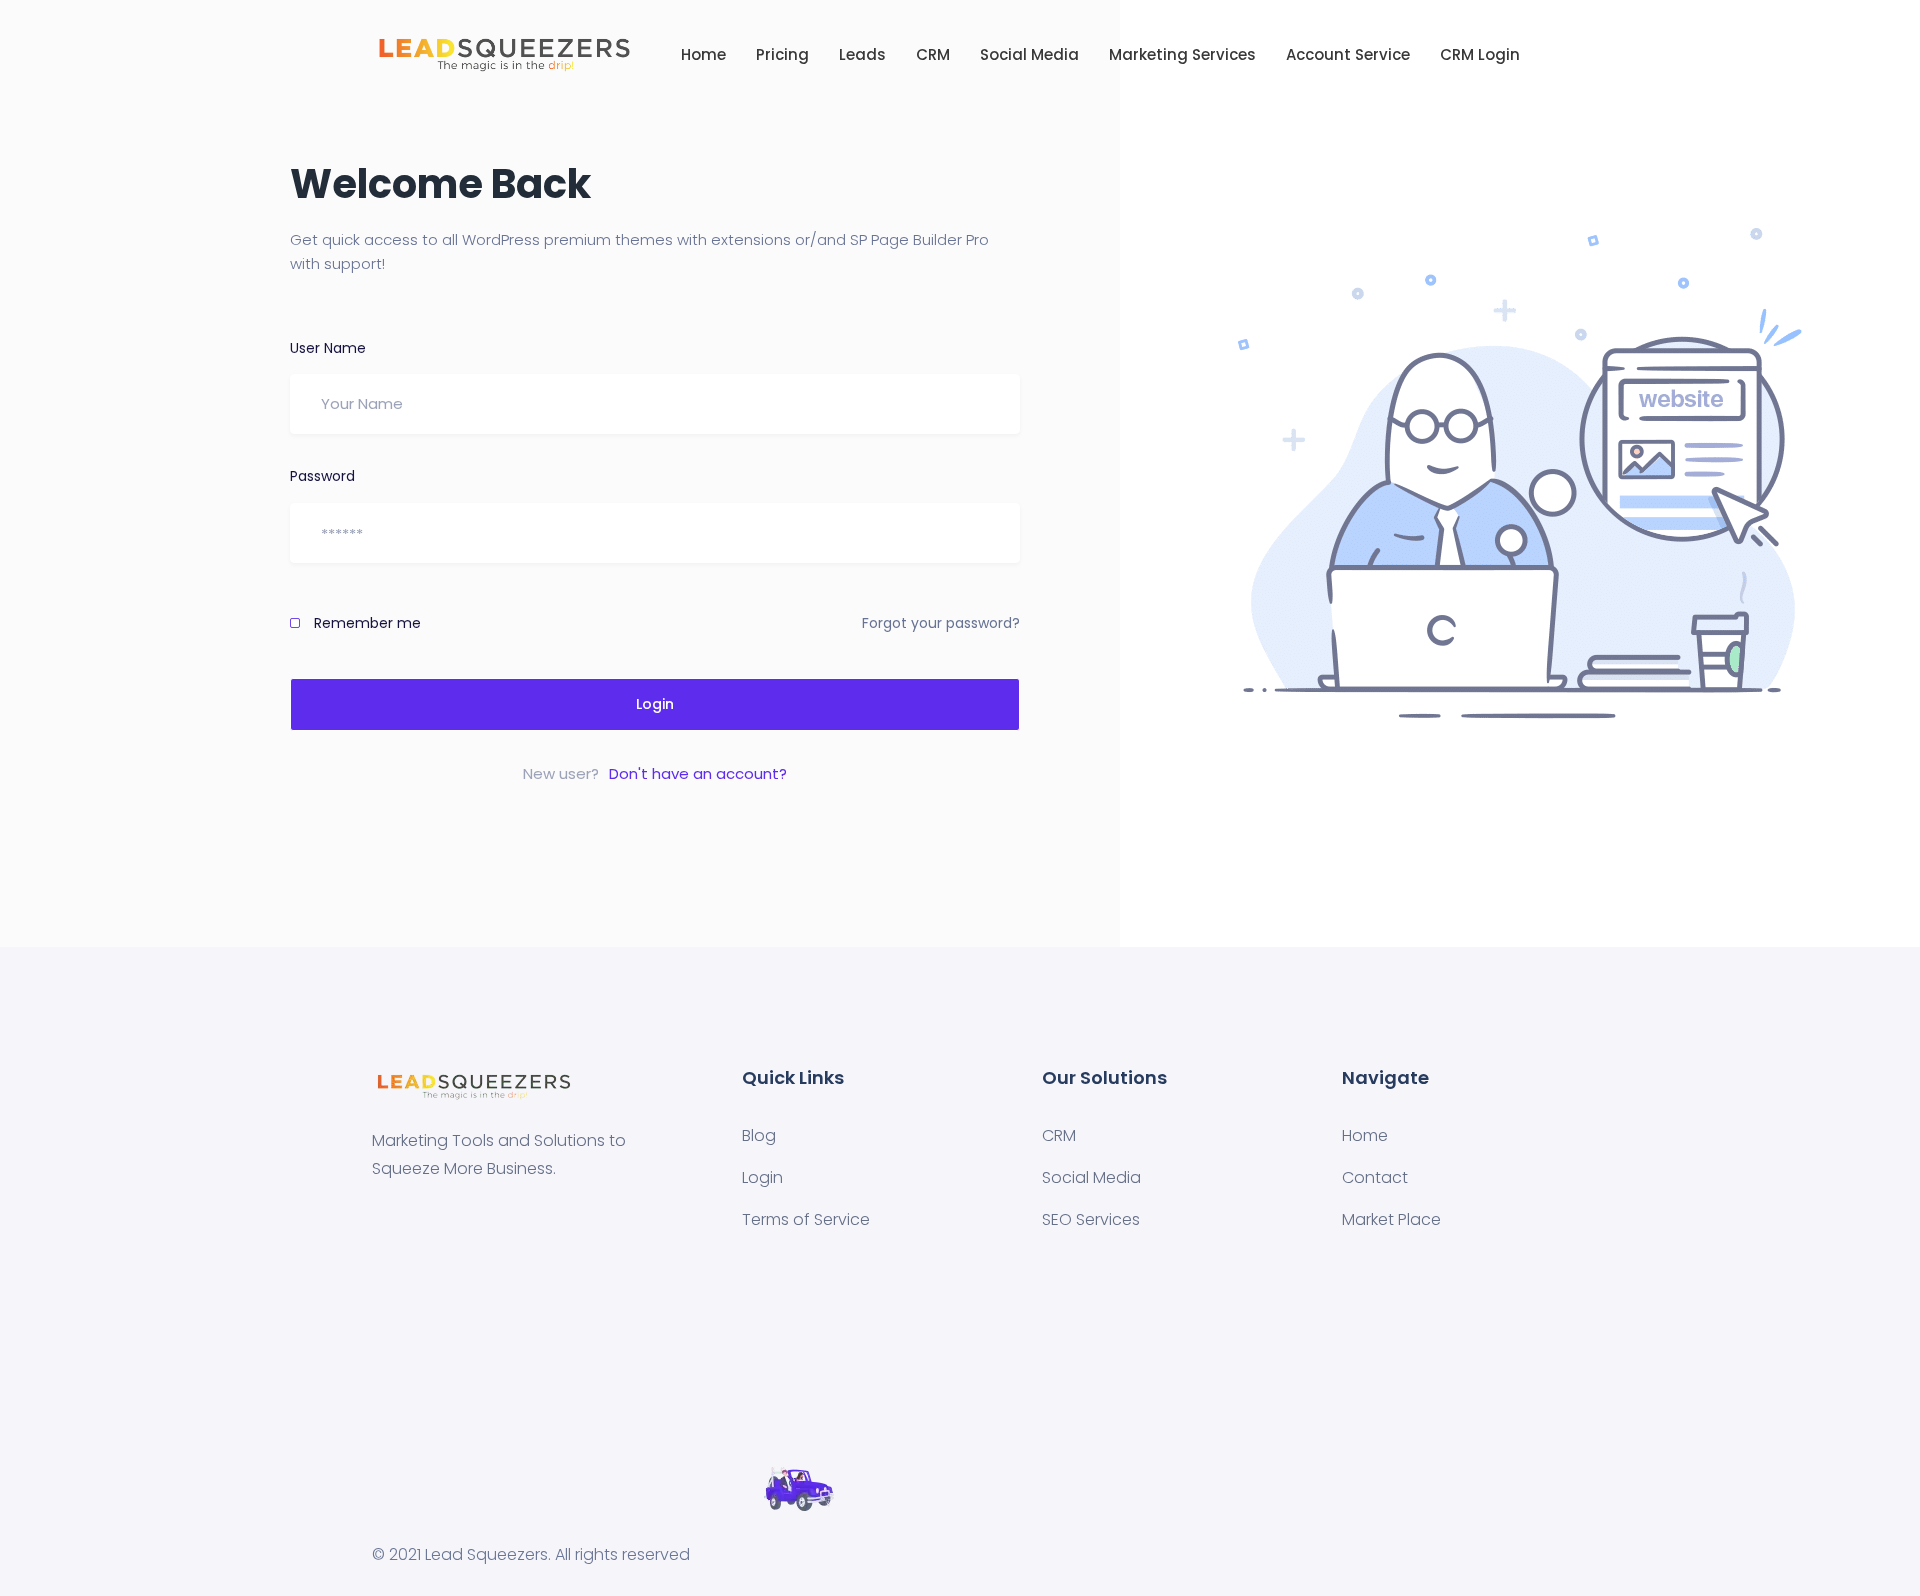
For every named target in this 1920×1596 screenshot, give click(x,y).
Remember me (365, 623)
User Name (328, 348)
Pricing (782, 54)
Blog (759, 1135)
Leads (862, 54)
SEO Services (1091, 1219)
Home (703, 54)
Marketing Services (1182, 54)
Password (322, 476)
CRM (933, 54)
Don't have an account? (698, 773)
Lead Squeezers (486, 1554)
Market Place (1391, 1219)
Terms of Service (806, 1219)
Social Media (1029, 54)
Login (655, 704)
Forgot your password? (941, 623)
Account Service (1348, 54)
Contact (1375, 1177)
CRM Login (1480, 54)
